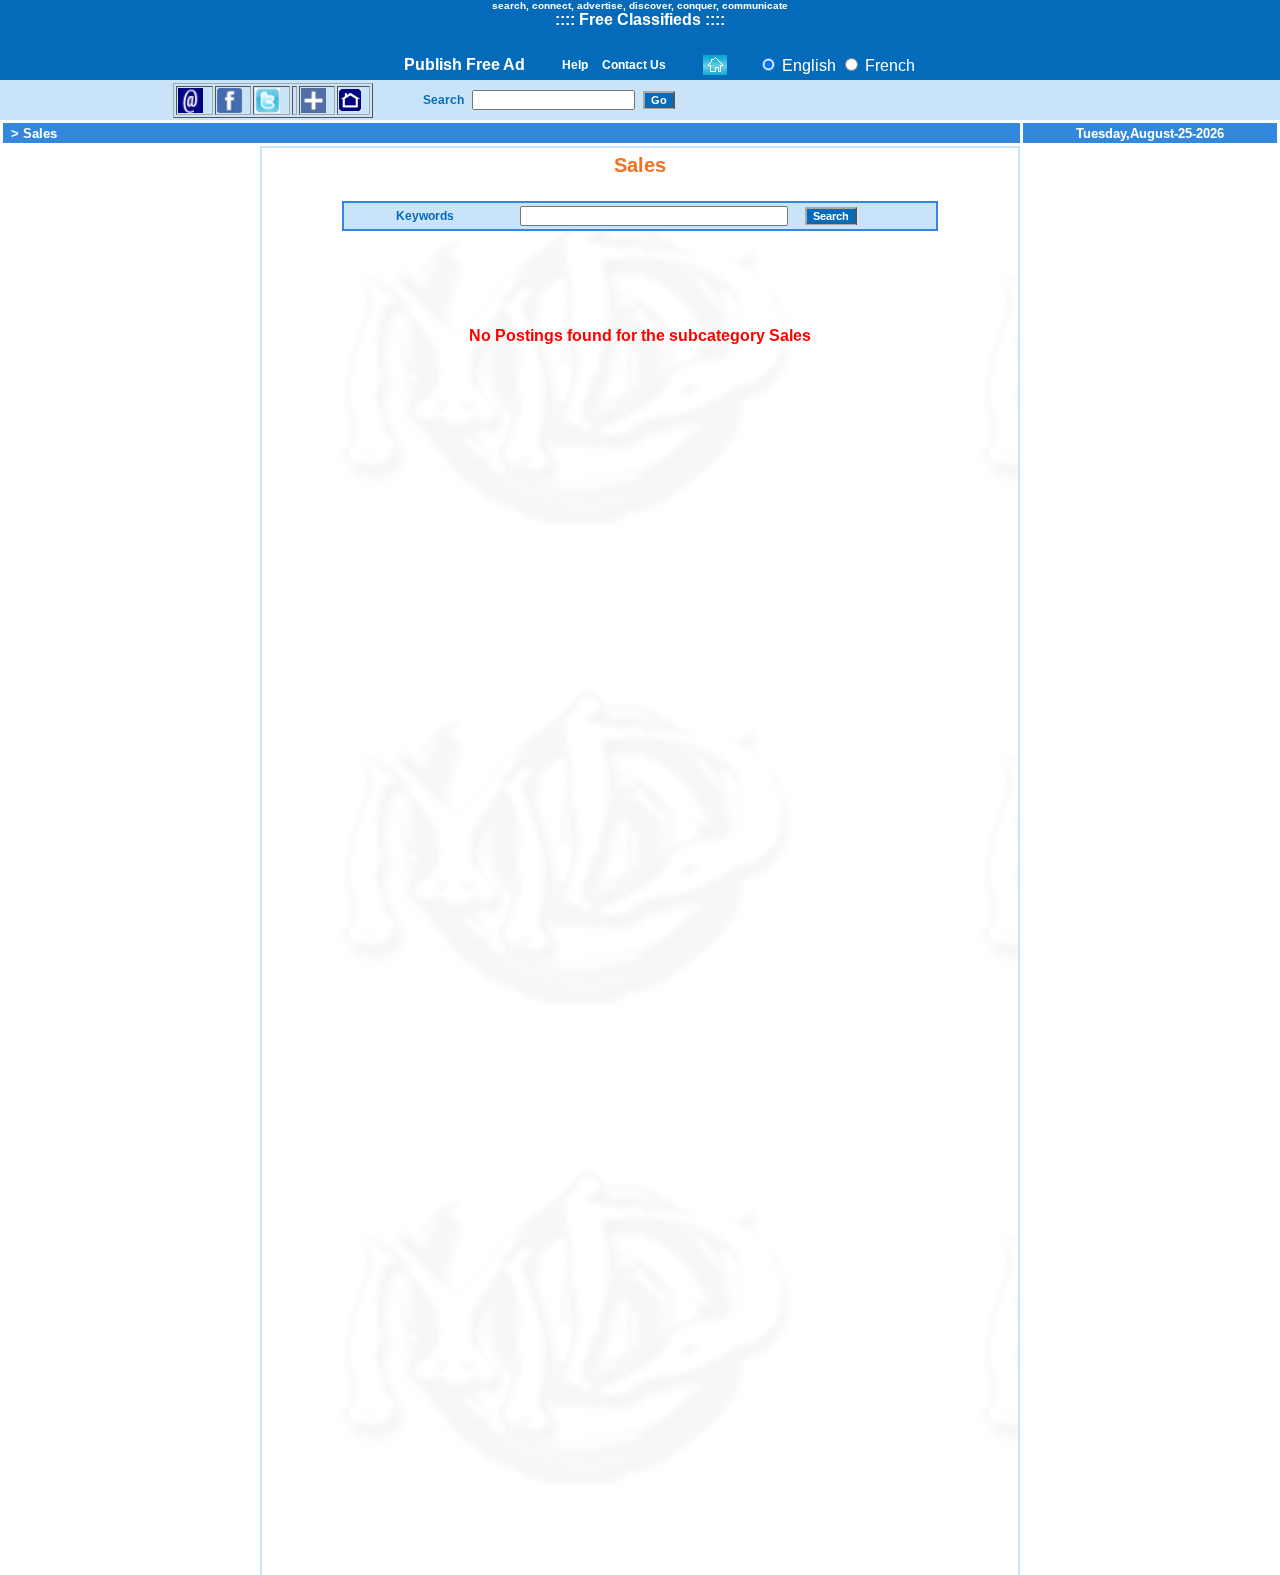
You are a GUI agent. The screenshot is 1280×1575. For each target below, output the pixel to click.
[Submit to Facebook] (229, 99)
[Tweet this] (267, 99)
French (888, 65)
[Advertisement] (130, 446)
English (807, 65)
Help (575, 65)
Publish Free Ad (464, 64)
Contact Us (634, 65)
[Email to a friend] (190, 99)
